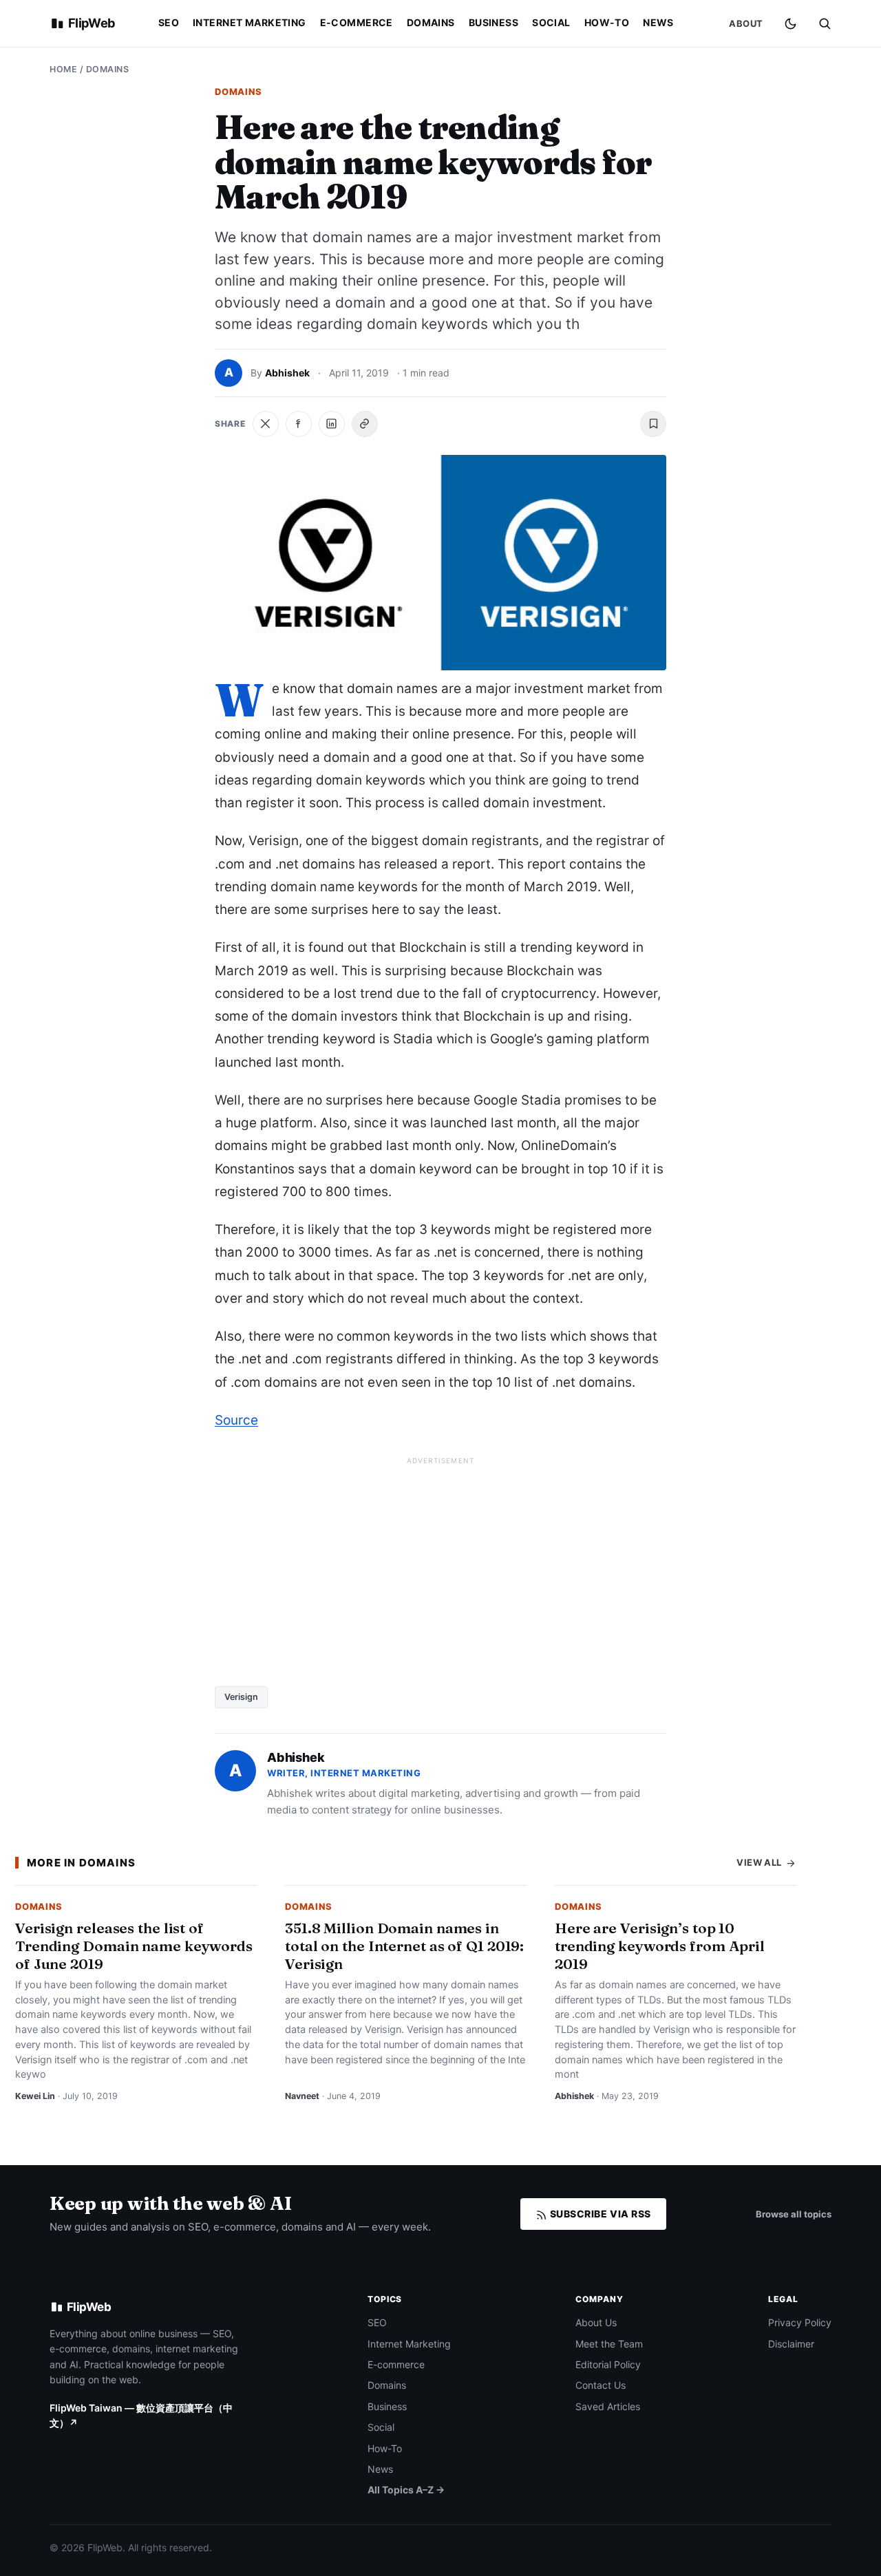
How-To (607, 22)
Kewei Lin (35, 2096)
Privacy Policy (800, 2322)
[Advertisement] (440, 1566)
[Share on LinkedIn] (332, 424)
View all (760, 1862)
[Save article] (653, 424)
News (658, 22)
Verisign (241, 1697)
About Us (596, 2322)
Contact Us (601, 2385)
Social (551, 22)
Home (63, 69)
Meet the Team (609, 2344)
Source (236, 1420)
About (746, 23)
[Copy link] (365, 424)
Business (493, 22)
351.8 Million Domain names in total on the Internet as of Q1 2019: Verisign (404, 1946)
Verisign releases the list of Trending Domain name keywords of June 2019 (134, 1946)
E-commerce (357, 22)
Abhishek (287, 373)
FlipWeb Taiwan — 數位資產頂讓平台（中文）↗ (141, 2415)
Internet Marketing (250, 22)
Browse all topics (794, 2214)
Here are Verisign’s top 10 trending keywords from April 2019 (660, 1946)
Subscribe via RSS (599, 2214)
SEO (169, 22)
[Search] (825, 23)
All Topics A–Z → (406, 2490)
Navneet (302, 2096)
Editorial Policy (608, 2364)
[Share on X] (266, 424)
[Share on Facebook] (299, 424)
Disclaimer (791, 2344)
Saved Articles (608, 2406)
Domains (431, 22)
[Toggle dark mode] (790, 24)
